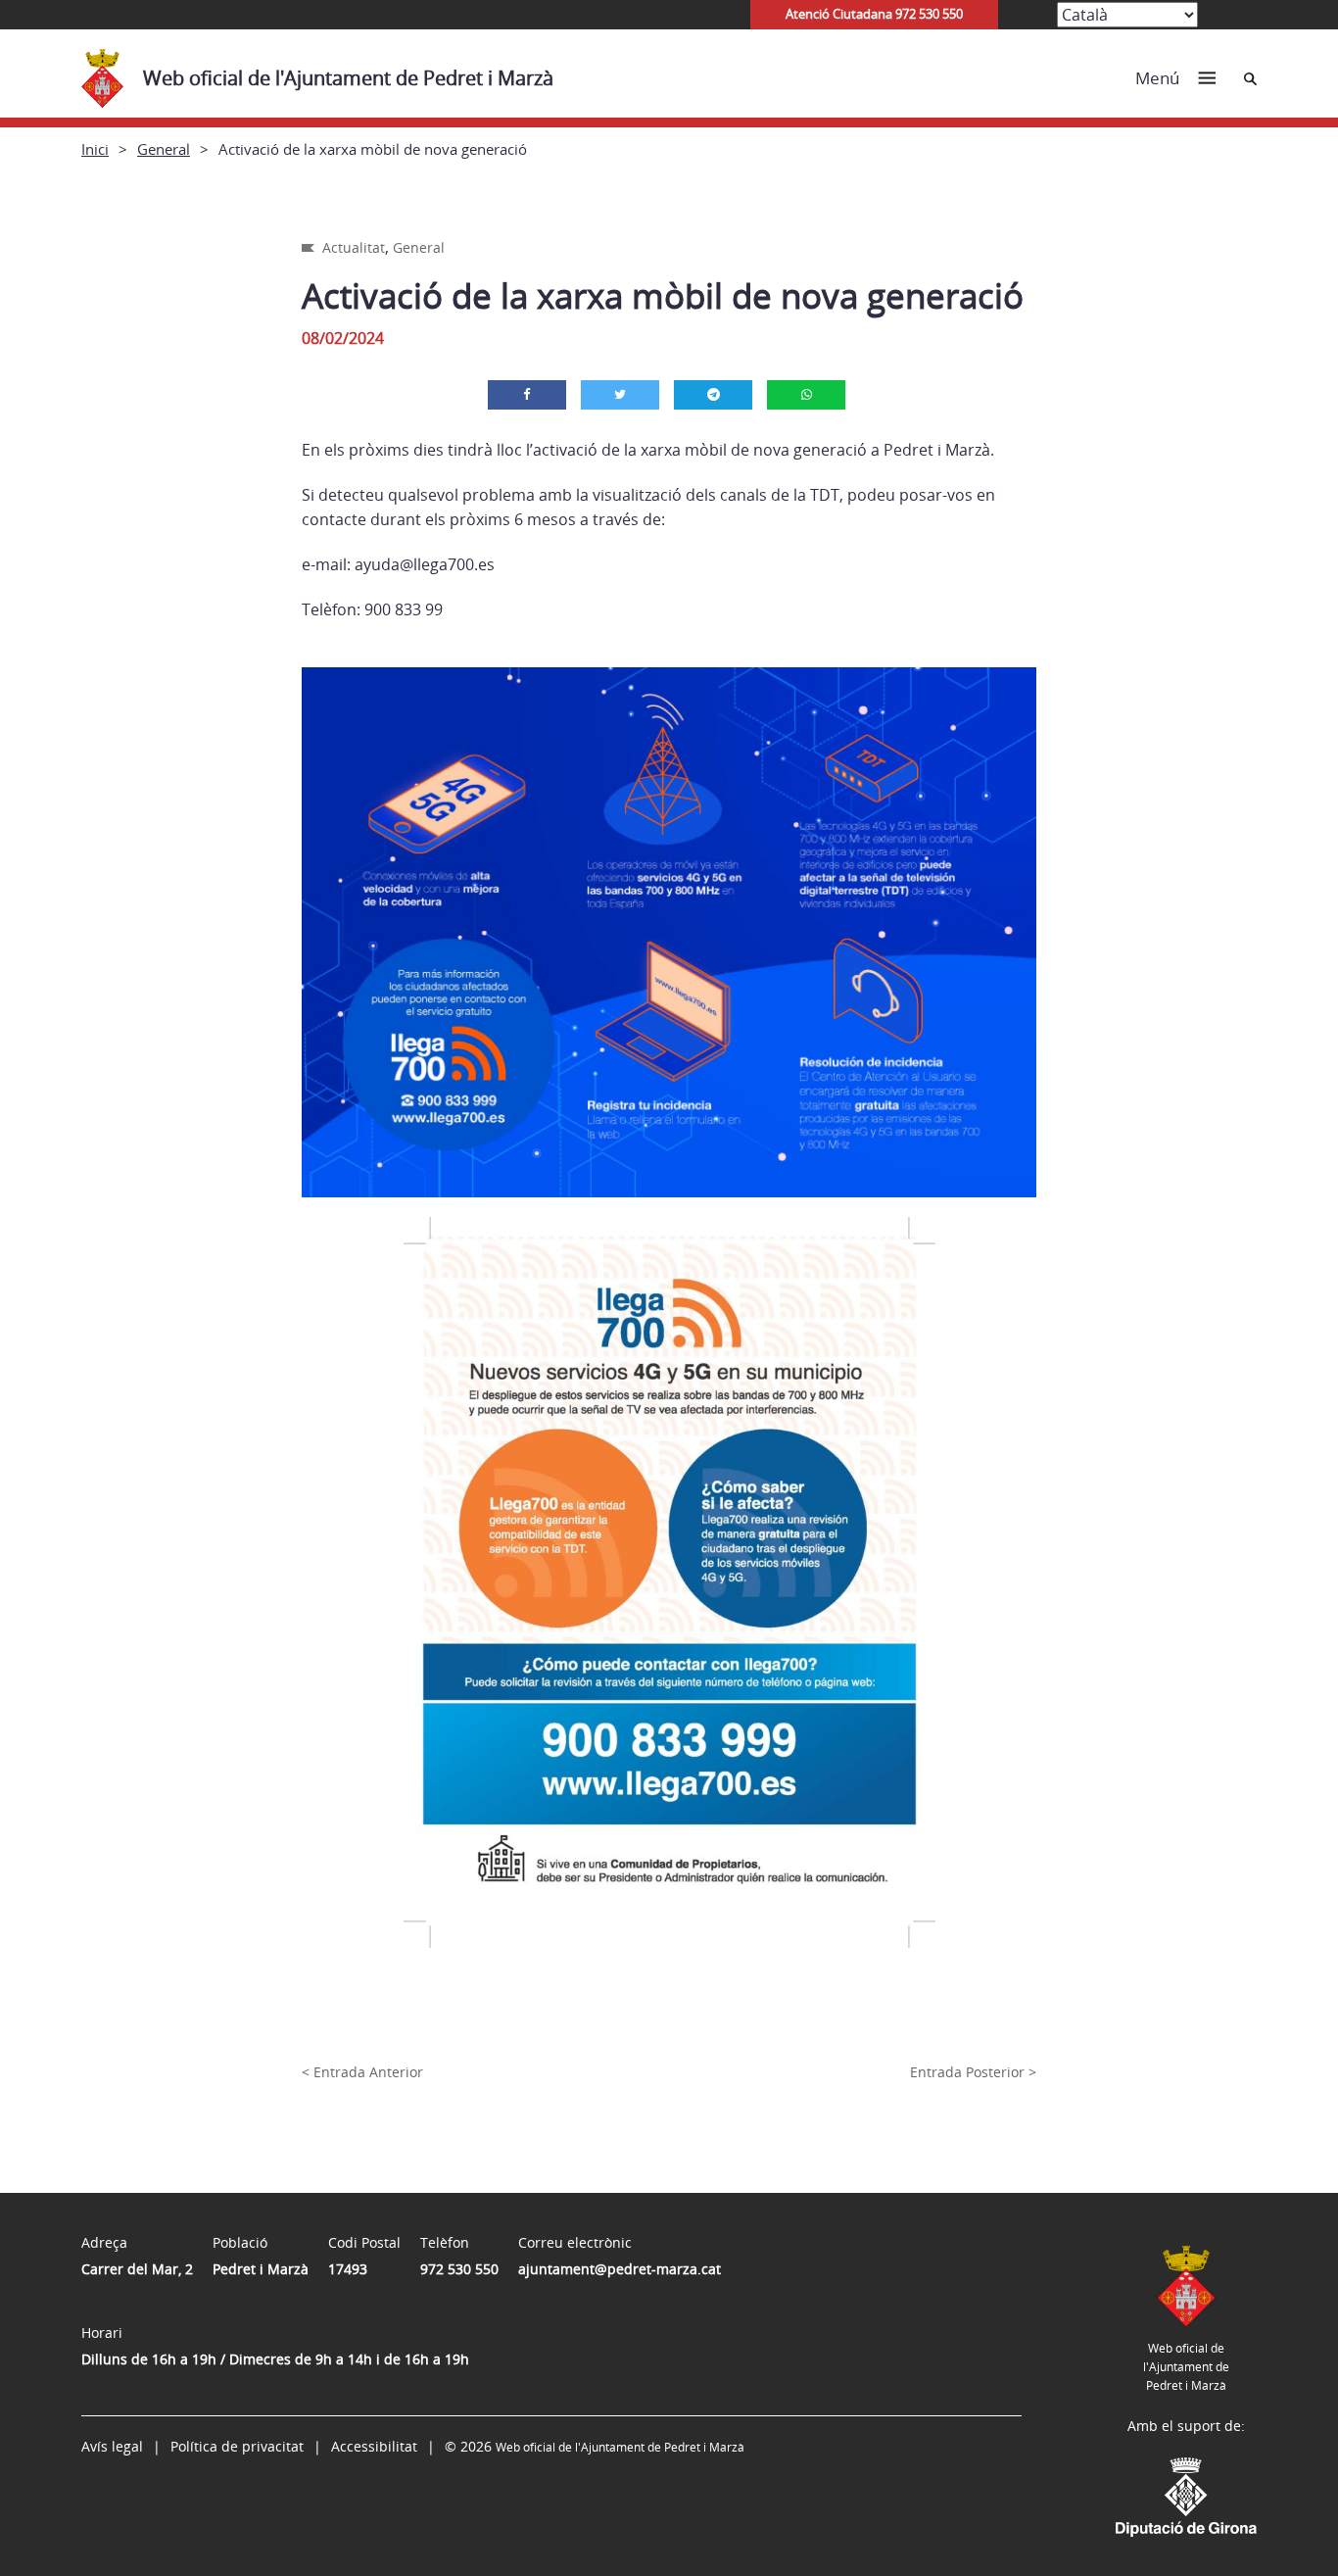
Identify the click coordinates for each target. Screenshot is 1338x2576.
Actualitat (354, 247)
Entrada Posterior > (973, 2072)
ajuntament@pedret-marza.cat (620, 2269)
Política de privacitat (237, 2446)
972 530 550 (459, 2269)
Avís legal (112, 2446)
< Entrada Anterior (362, 2072)
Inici (95, 149)
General (164, 149)
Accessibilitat (374, 2446)
